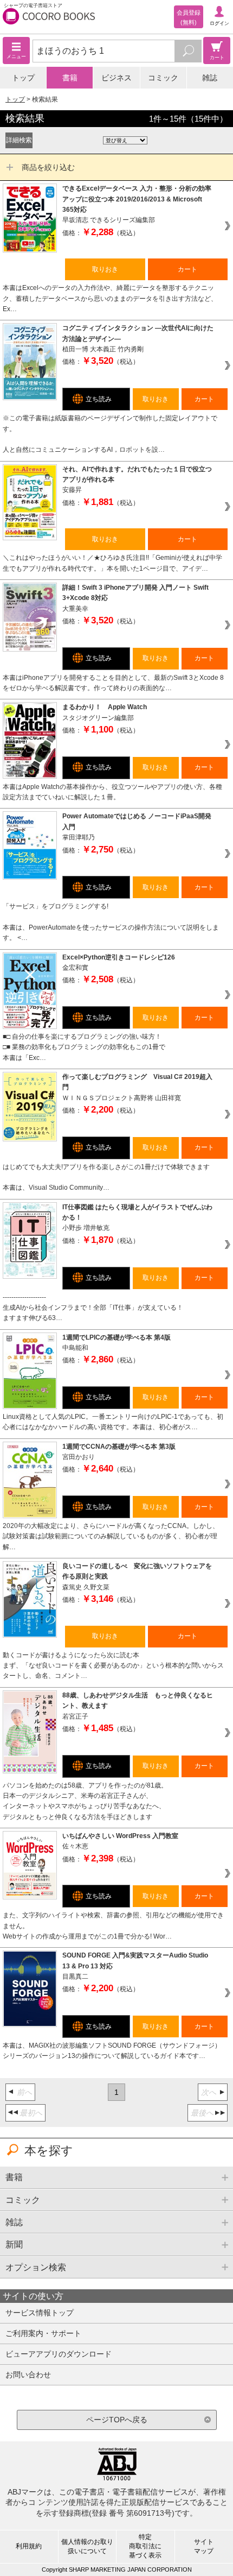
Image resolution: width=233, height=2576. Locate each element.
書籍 (70, 78)
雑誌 (210, 78)
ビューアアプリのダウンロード (59, 2354)
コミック (163, 78)
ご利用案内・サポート (43, 2333)
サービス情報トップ (40, 2313)
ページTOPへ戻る (117, 2420)
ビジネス (116, 78)
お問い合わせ (28, 2375)
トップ (23, 78)
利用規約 (29, 2546)
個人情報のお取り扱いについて (87, 2546)
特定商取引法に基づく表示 (145, 2546)
